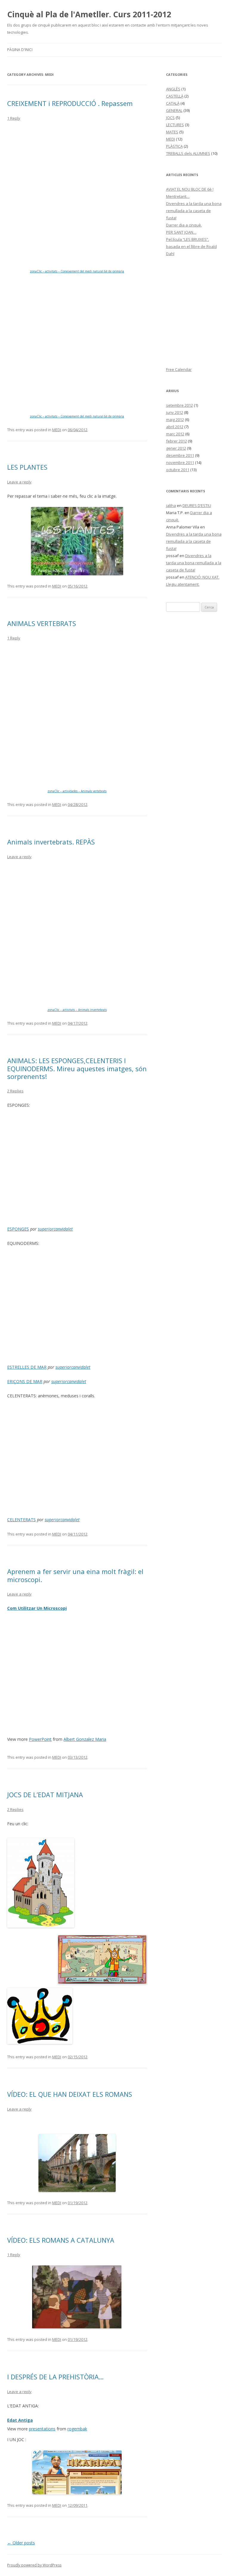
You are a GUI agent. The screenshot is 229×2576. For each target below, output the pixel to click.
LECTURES (175, 125)
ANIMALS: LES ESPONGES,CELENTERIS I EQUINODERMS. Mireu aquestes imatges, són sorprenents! (77, 1068)
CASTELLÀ (175, 96)
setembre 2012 (180, 405)
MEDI (57, 430)
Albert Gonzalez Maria (85, 1739)
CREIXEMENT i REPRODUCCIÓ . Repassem (70, 103)
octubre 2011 (178, 470)
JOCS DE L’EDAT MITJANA (45, 1795)
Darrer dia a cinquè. (184, 225)
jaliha (171, 505)
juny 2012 (175, 412)
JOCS (170, 118)
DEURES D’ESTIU (197, 505)
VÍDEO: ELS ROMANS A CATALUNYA (61, 2240)
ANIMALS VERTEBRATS (42, 623)
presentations (42, 2429)
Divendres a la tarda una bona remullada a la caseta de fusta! (194, 211)
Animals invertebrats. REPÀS (51, 842)
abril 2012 (175, 427)
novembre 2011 (180, 463)
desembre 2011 (180, 455)
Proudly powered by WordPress (34, 2565)
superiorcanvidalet (55, 1229)
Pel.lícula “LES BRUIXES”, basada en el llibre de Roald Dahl (191, 246)
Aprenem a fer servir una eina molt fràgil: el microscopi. (75, 1575)
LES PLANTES (27, 467)
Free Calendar (179, 369)
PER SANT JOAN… (181, 232)
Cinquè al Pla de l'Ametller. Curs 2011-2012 (89, 14)
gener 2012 (176, 448)
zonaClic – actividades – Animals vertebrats (77, 791)
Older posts (21, 2543)
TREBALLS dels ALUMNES (188, 153)
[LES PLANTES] (77, 541)
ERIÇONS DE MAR (25, 1381)
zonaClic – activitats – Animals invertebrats (77, 1010)
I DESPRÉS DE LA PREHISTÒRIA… (55, 2377)
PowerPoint (40, 1739)
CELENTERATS (21, 1520)
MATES (172, 132)
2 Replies (15, 1091)
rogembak (77, 2429)
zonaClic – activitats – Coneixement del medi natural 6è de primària (77, 271)
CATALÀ (173, 103)
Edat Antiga (20, 2420)
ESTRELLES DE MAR (27, 1367)
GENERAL (174, 110)
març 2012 (175, 434)
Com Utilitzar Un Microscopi (37, 1608)
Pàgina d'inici (20, 50)
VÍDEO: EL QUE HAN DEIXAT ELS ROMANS (70, 2094)
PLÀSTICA (174, 146)
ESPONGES (18, 1229)
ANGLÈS (173, 89)
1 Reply (14, 118)
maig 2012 (175, 420)
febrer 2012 (177, 441)
